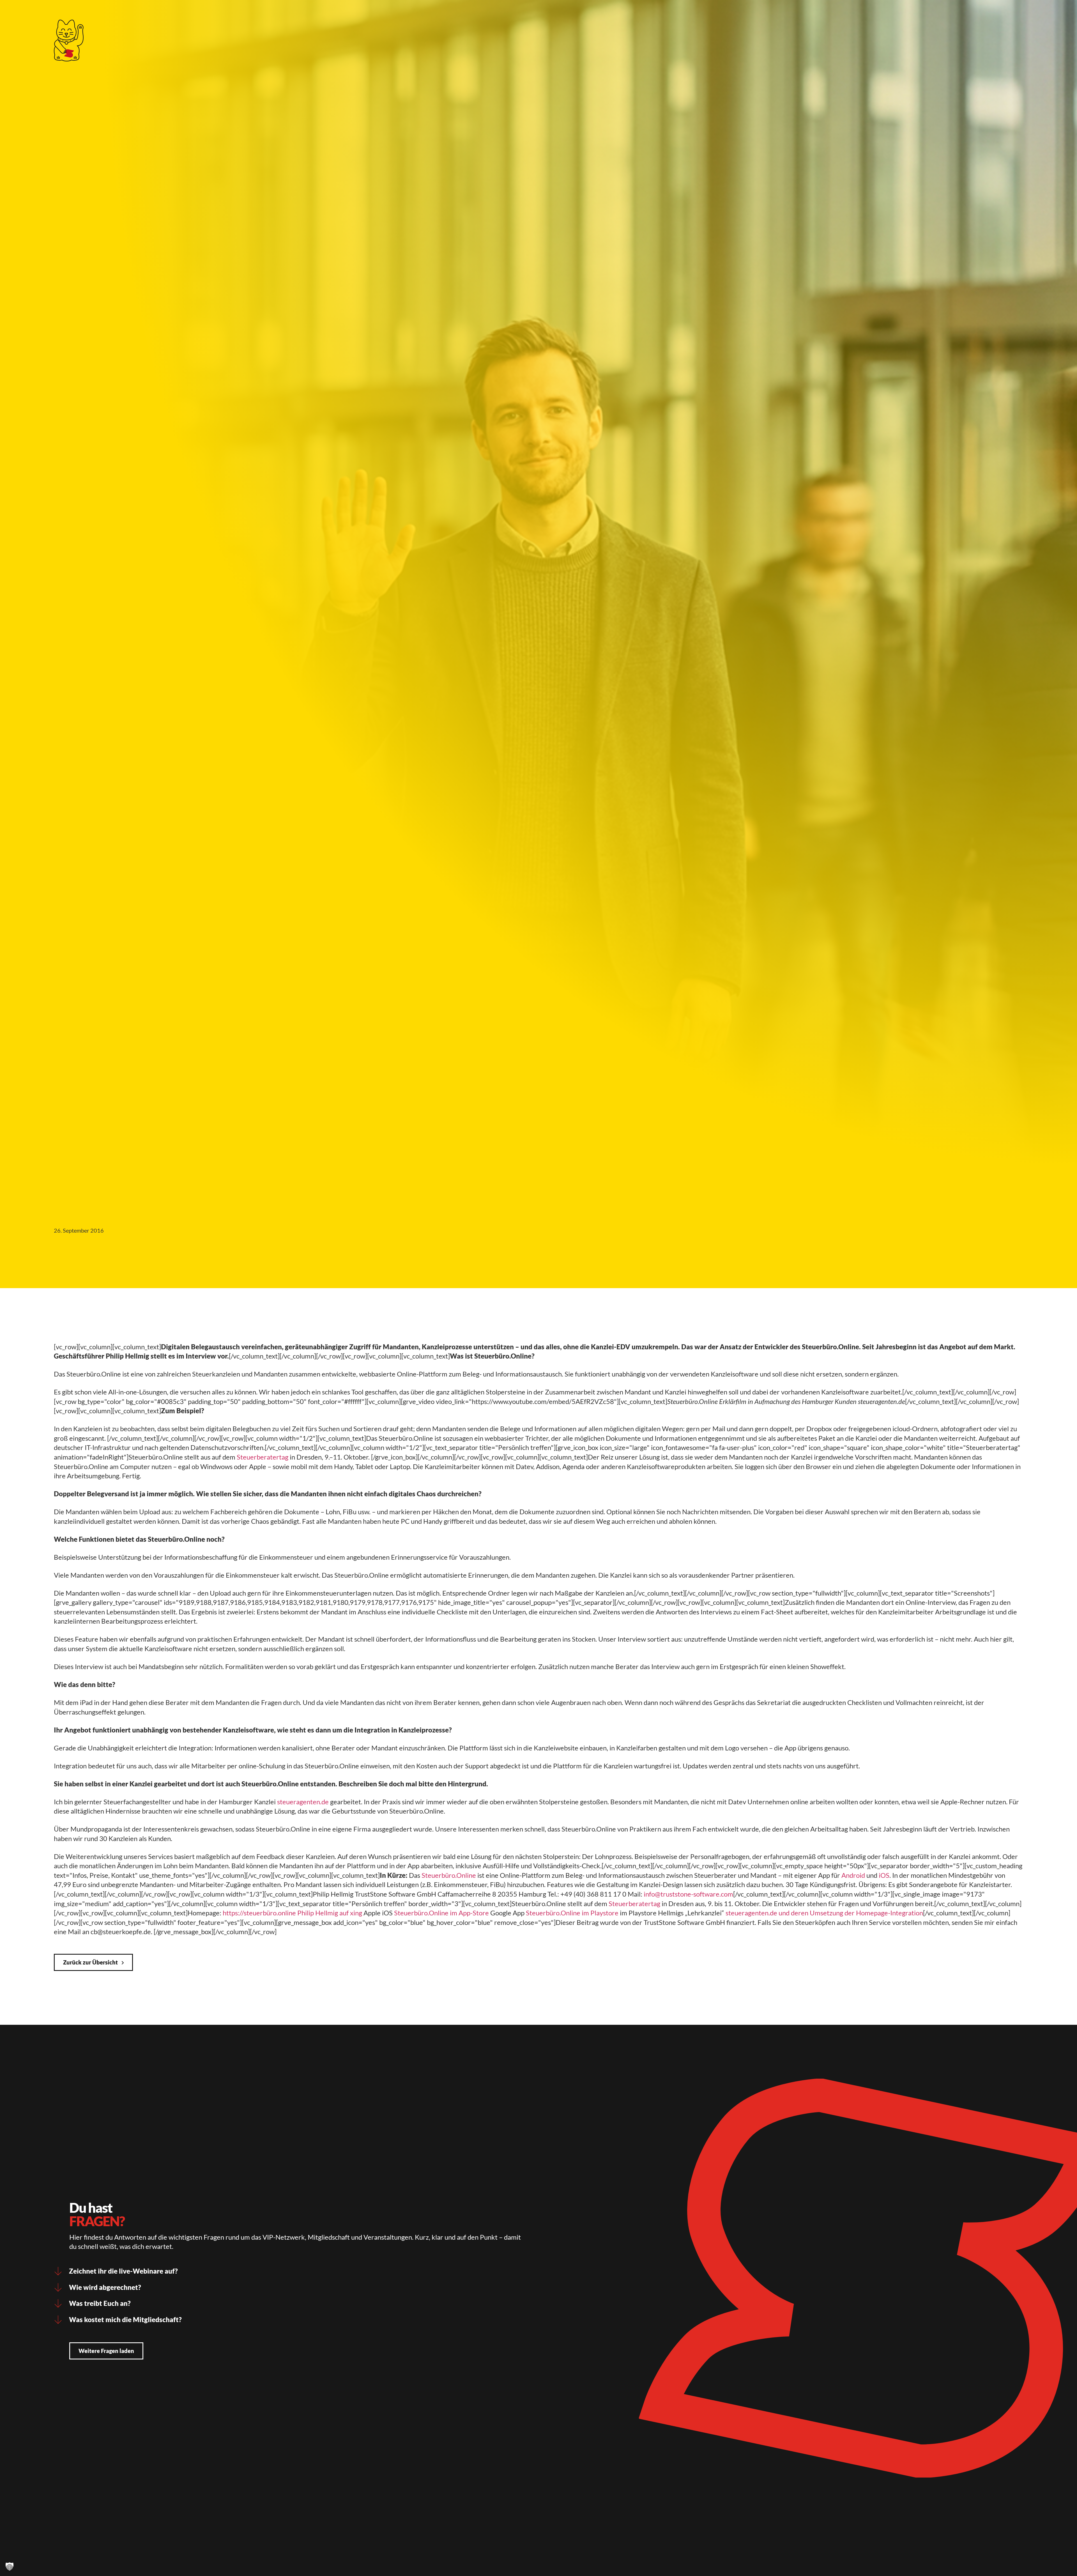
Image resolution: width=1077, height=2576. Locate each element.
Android (853, 1875)
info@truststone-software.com (688, 1894)
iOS (884, 1875)
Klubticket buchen (765, 13)
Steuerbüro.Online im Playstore (572, 1913)
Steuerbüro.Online (449, 1875)
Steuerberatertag (263, 1457)
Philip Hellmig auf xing (330, 1913)
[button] (10, 2566)
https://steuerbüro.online (259, 1913)
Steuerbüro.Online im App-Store (441, 1913)
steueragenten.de (303, 1802)
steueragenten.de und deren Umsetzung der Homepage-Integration (824, 1913)
